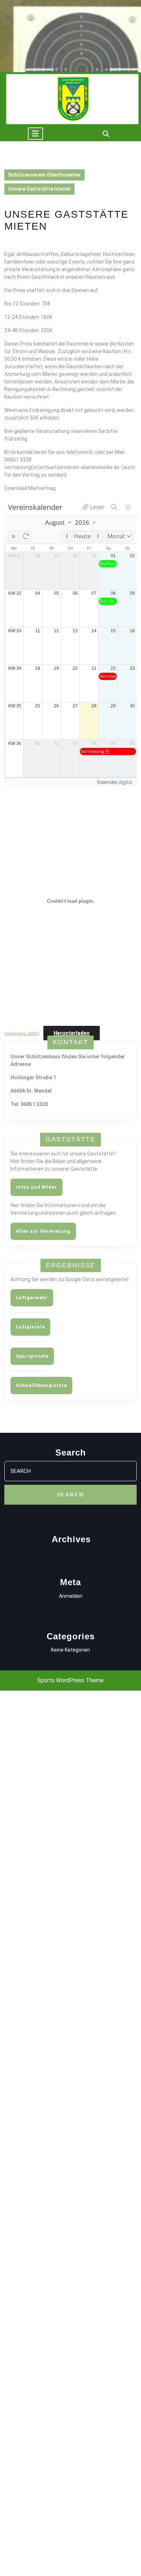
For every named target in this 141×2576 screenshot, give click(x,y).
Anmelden (71, 1596)
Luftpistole (30, 1327)
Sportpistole (32, 1356)
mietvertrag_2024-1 (22, 1034)
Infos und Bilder (37, 1187)
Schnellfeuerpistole (41, 1385)
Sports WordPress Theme (70, 1680)
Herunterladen (72, 1033)
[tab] (35, 134)
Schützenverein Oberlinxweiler (44, 175)
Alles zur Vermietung (43, 1231)
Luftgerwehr (32, 1298)
